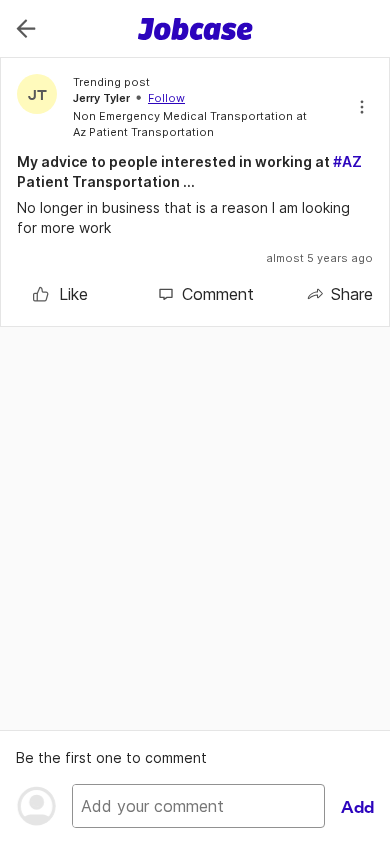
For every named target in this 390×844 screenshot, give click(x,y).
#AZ (347, 161)
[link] (60, 294)
